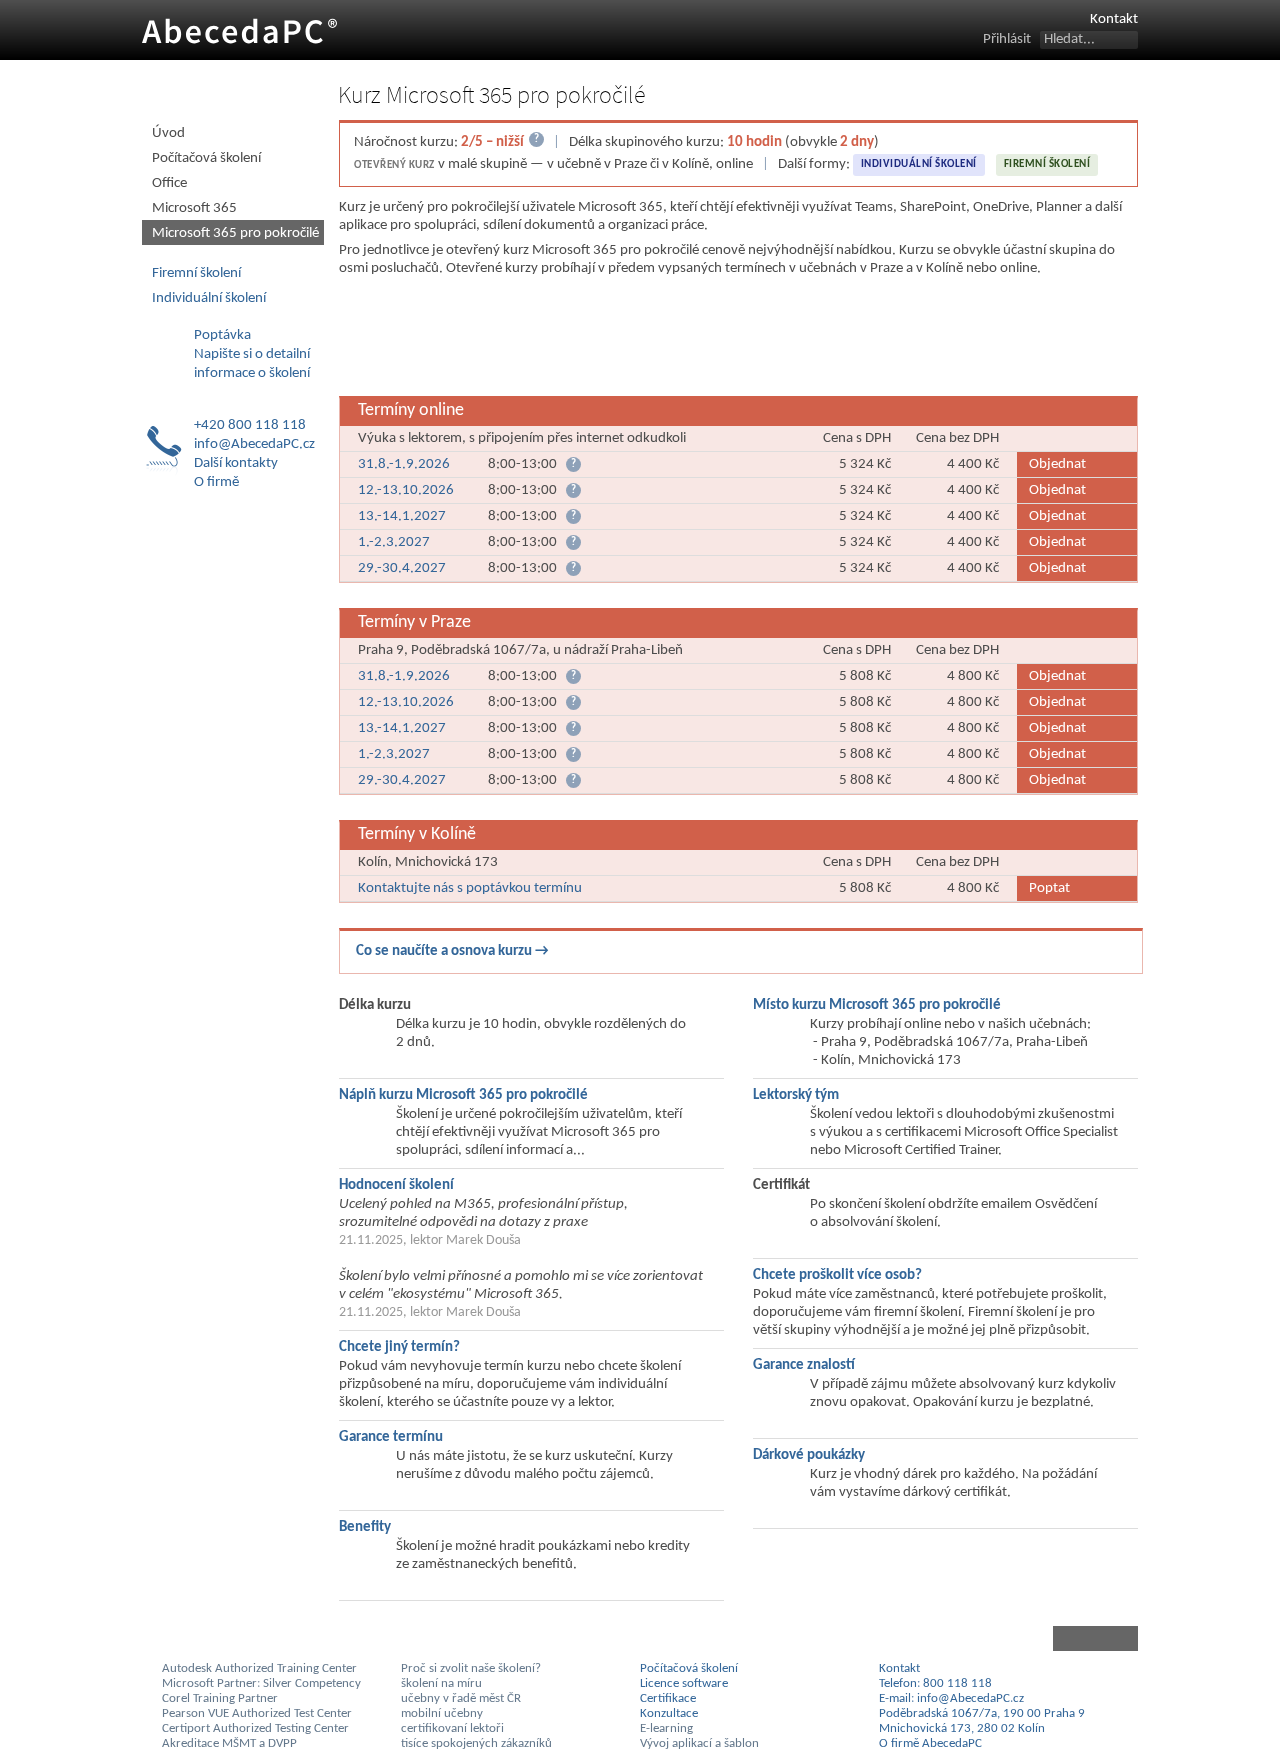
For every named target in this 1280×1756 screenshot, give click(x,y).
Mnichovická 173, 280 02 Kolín (962, 1728)
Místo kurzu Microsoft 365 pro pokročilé (877, 1005)
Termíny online (411, 410)
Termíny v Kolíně (417, 834)
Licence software (684, 1683)
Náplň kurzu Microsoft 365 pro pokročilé (463, 1095)
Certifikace (668, 1698)
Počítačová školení (206, 158)
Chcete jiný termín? (399, 1347)
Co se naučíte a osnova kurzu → (452, 951)
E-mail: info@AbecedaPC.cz (951, 1698)
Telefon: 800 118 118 (935, 1683)
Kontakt (1114, 19)
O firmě (216, 482)
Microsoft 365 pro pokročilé (235, 233)
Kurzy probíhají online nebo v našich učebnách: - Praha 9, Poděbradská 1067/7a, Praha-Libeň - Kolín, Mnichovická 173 (950, 1042)
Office (169, 183)
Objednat (1057, 464)
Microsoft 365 (194, 208)
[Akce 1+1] (741, 338)
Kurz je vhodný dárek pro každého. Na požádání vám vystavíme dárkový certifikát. (953, 1483)
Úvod (168, 133)
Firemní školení (1047, 164)
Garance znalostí (804, 1365)
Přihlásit (1007, 39)
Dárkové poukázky (809, 1455)
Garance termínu (391, 1437)
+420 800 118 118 (250, 425)
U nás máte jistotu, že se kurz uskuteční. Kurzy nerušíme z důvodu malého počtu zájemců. (534, 1465)
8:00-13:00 (678, 464)
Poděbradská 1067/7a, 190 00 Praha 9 (982, 1713)
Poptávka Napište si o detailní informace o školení (252, 354)
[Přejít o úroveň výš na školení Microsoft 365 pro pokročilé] (738, 1638)
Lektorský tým (796, 1095)
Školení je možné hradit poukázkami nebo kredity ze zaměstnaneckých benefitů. (543, 1555)
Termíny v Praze (414, 622)
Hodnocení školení (396, 1185)
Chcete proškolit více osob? (837, 1275)
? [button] (573, 464)
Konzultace (669, 1713)
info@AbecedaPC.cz (254, 444)
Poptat (1049, 888)
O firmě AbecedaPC (930, 1743)
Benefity (365, 1527)
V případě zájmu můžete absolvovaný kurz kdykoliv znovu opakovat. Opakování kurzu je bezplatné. (963, 1393)
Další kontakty (236, 463)
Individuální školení (919, 164)
